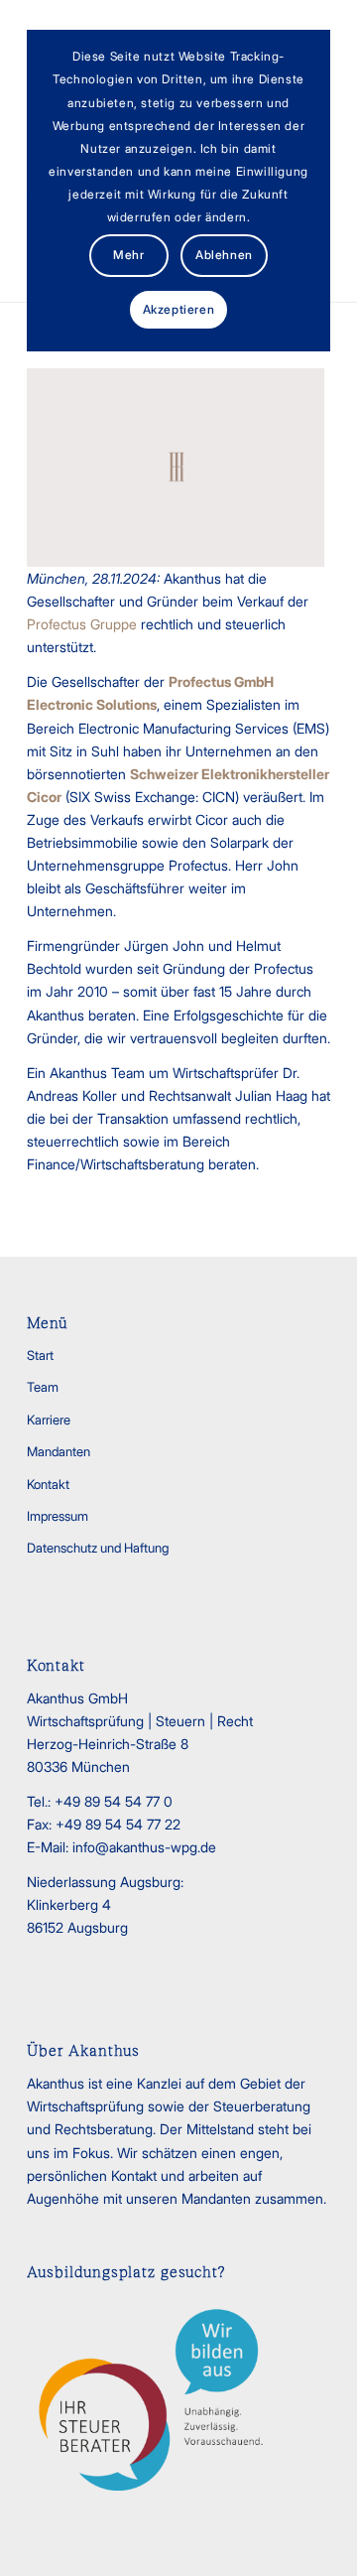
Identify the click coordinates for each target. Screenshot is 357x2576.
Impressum (58, 1516)
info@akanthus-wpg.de (144, 1847)
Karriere (49, 1420)
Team (43, 1387)
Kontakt (48, 1484)
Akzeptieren (179, 309)
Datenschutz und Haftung (98, 1548)
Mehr (128, 255)
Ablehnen (224, 255)
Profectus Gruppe (82, 624)
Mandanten (59, 1451)
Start (40, 1355)
